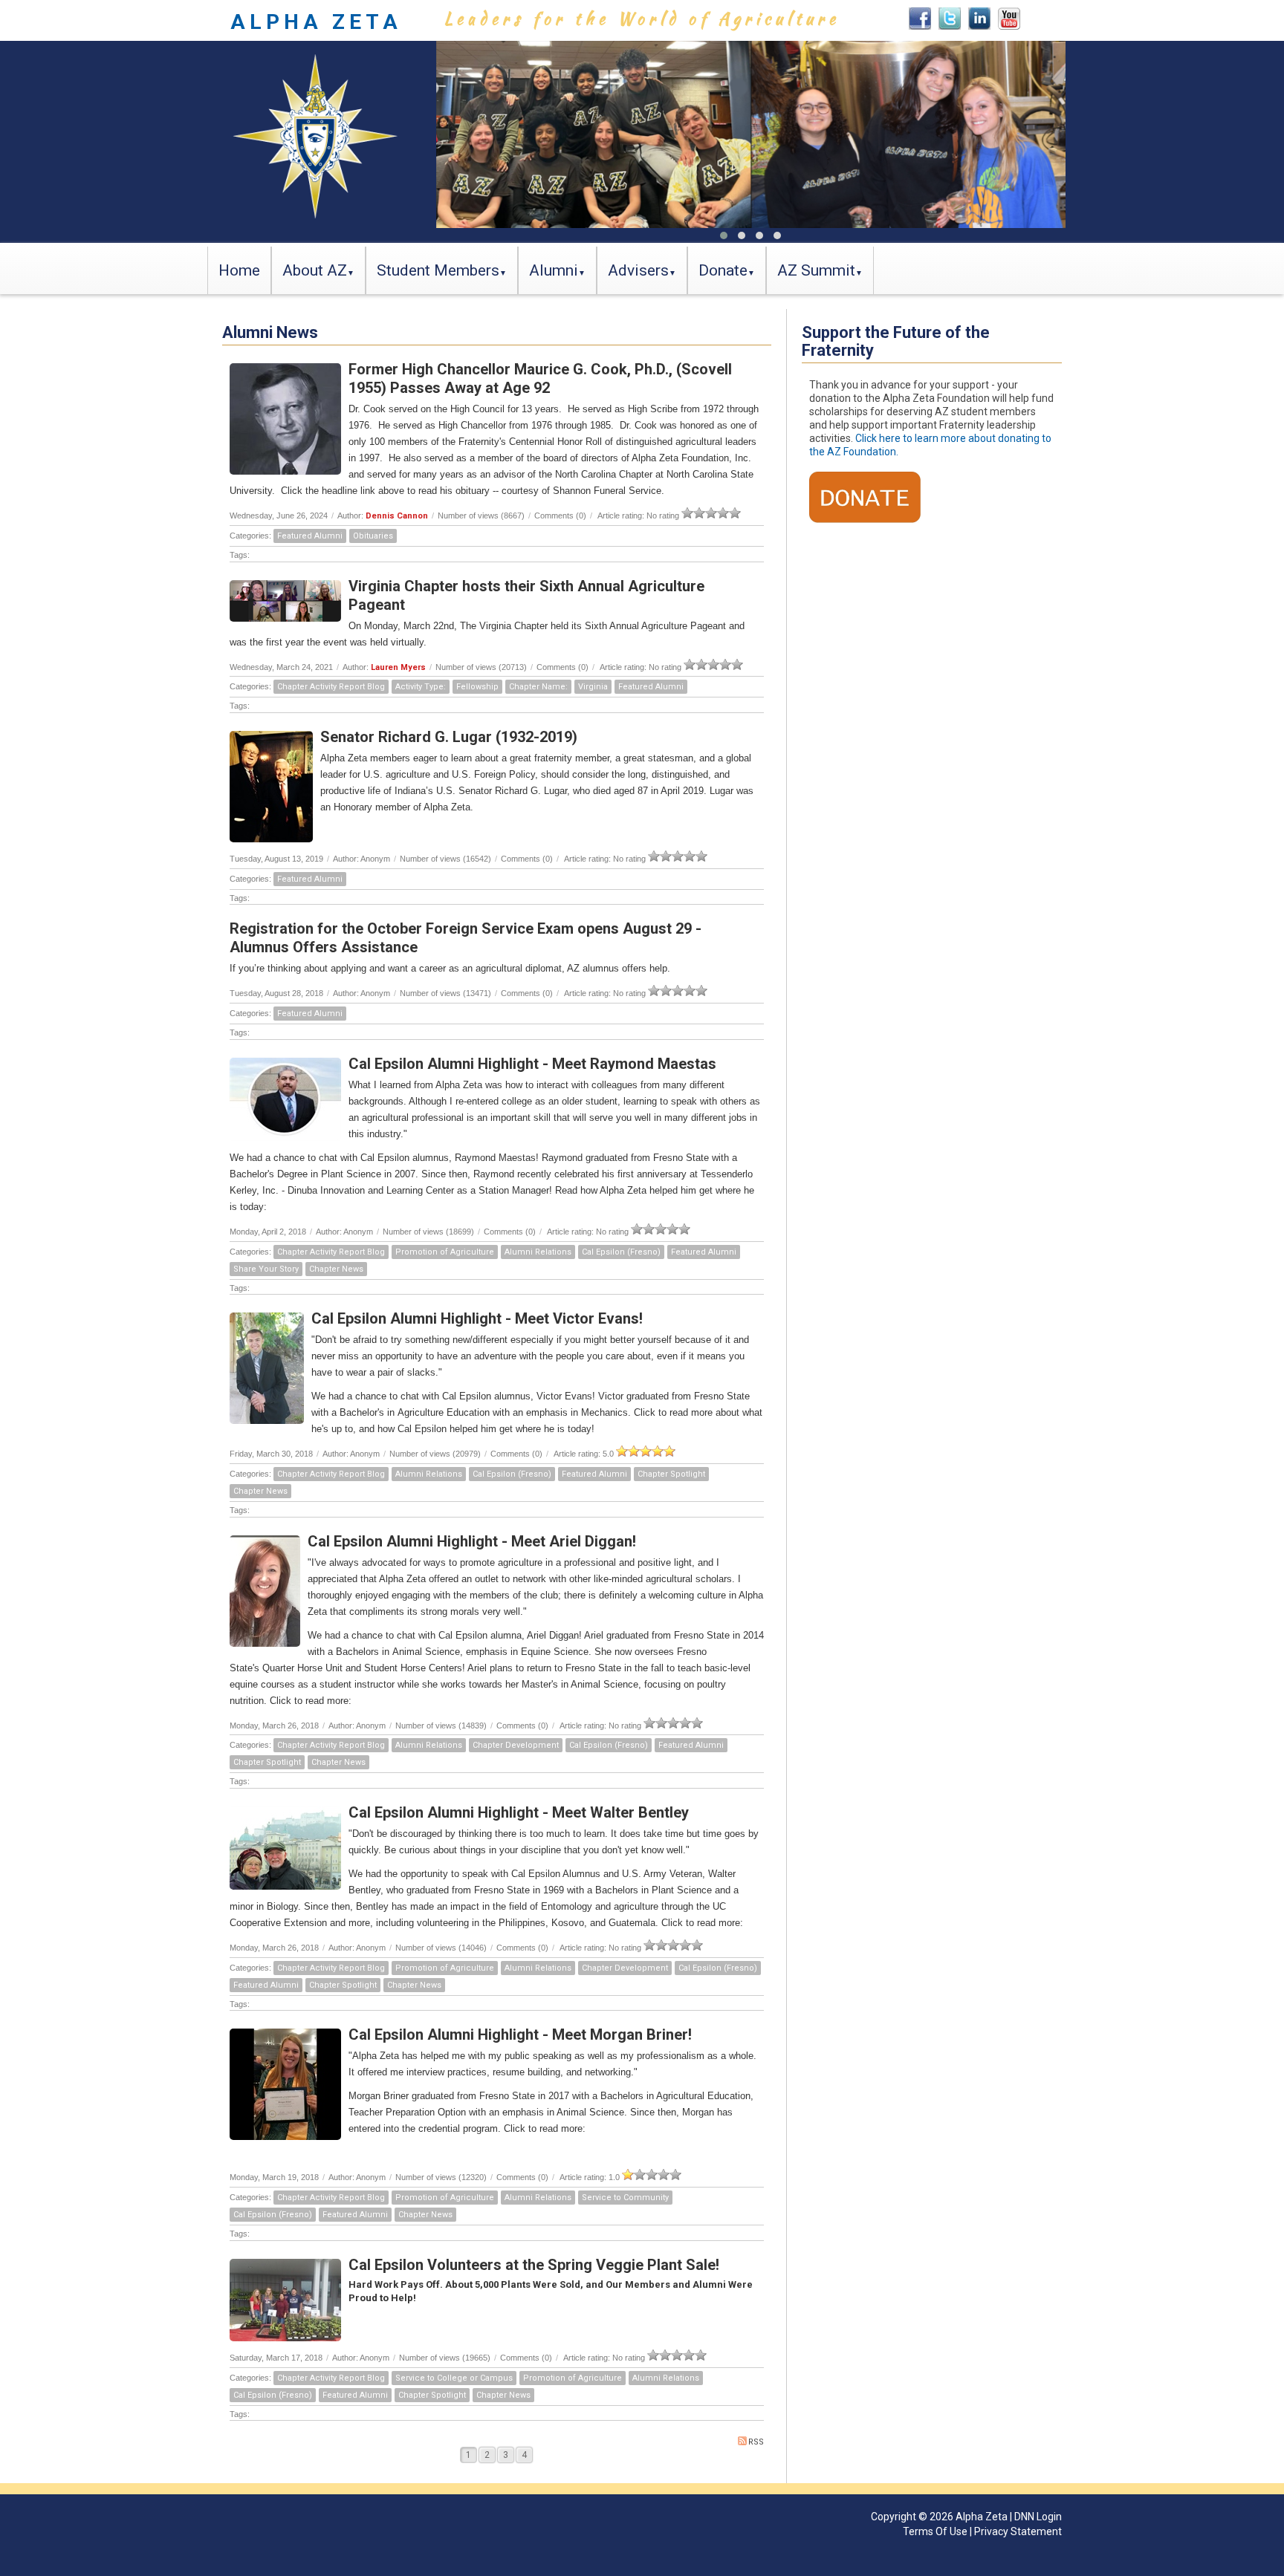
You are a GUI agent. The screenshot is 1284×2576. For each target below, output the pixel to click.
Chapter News (336, 1269)
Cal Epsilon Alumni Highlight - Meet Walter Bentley (519, 1812)
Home (239, 270)
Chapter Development (516, 1745)
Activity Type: (421, 687)
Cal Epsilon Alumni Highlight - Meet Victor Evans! (477, 1318)
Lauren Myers (398, 667)
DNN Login (1038, 2517)
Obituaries (373, 536)
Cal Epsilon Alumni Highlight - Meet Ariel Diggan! (472, 1541)
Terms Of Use (935, 2531)
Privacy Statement (1018, 2531)
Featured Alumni (310, 536)
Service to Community (625, 2198)
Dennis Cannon (397, 516)
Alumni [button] (554, 270)
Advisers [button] (638, 270)
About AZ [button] (315, 270)
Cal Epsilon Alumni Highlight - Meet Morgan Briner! (520, 2035)
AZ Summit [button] (816, 270)
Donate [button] (723, 270)
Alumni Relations (538, 1252)
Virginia (593, 687)
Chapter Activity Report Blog (331, 687)
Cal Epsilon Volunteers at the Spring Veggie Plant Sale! (534, 2265)
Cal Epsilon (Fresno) (621, 1252)
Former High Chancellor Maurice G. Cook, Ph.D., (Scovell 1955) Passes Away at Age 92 (540, 378)
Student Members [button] (438, 270)
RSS (756, 2442)
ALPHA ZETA (316, 22)
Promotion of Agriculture (445, 1252)
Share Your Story (266, 1269)
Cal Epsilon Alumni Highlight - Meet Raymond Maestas (532, 1064)
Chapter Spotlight (671, 1474)
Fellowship (477, 687)
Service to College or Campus (454, 2378)
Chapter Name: (538, 687)
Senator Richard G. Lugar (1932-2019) (449, 737)
